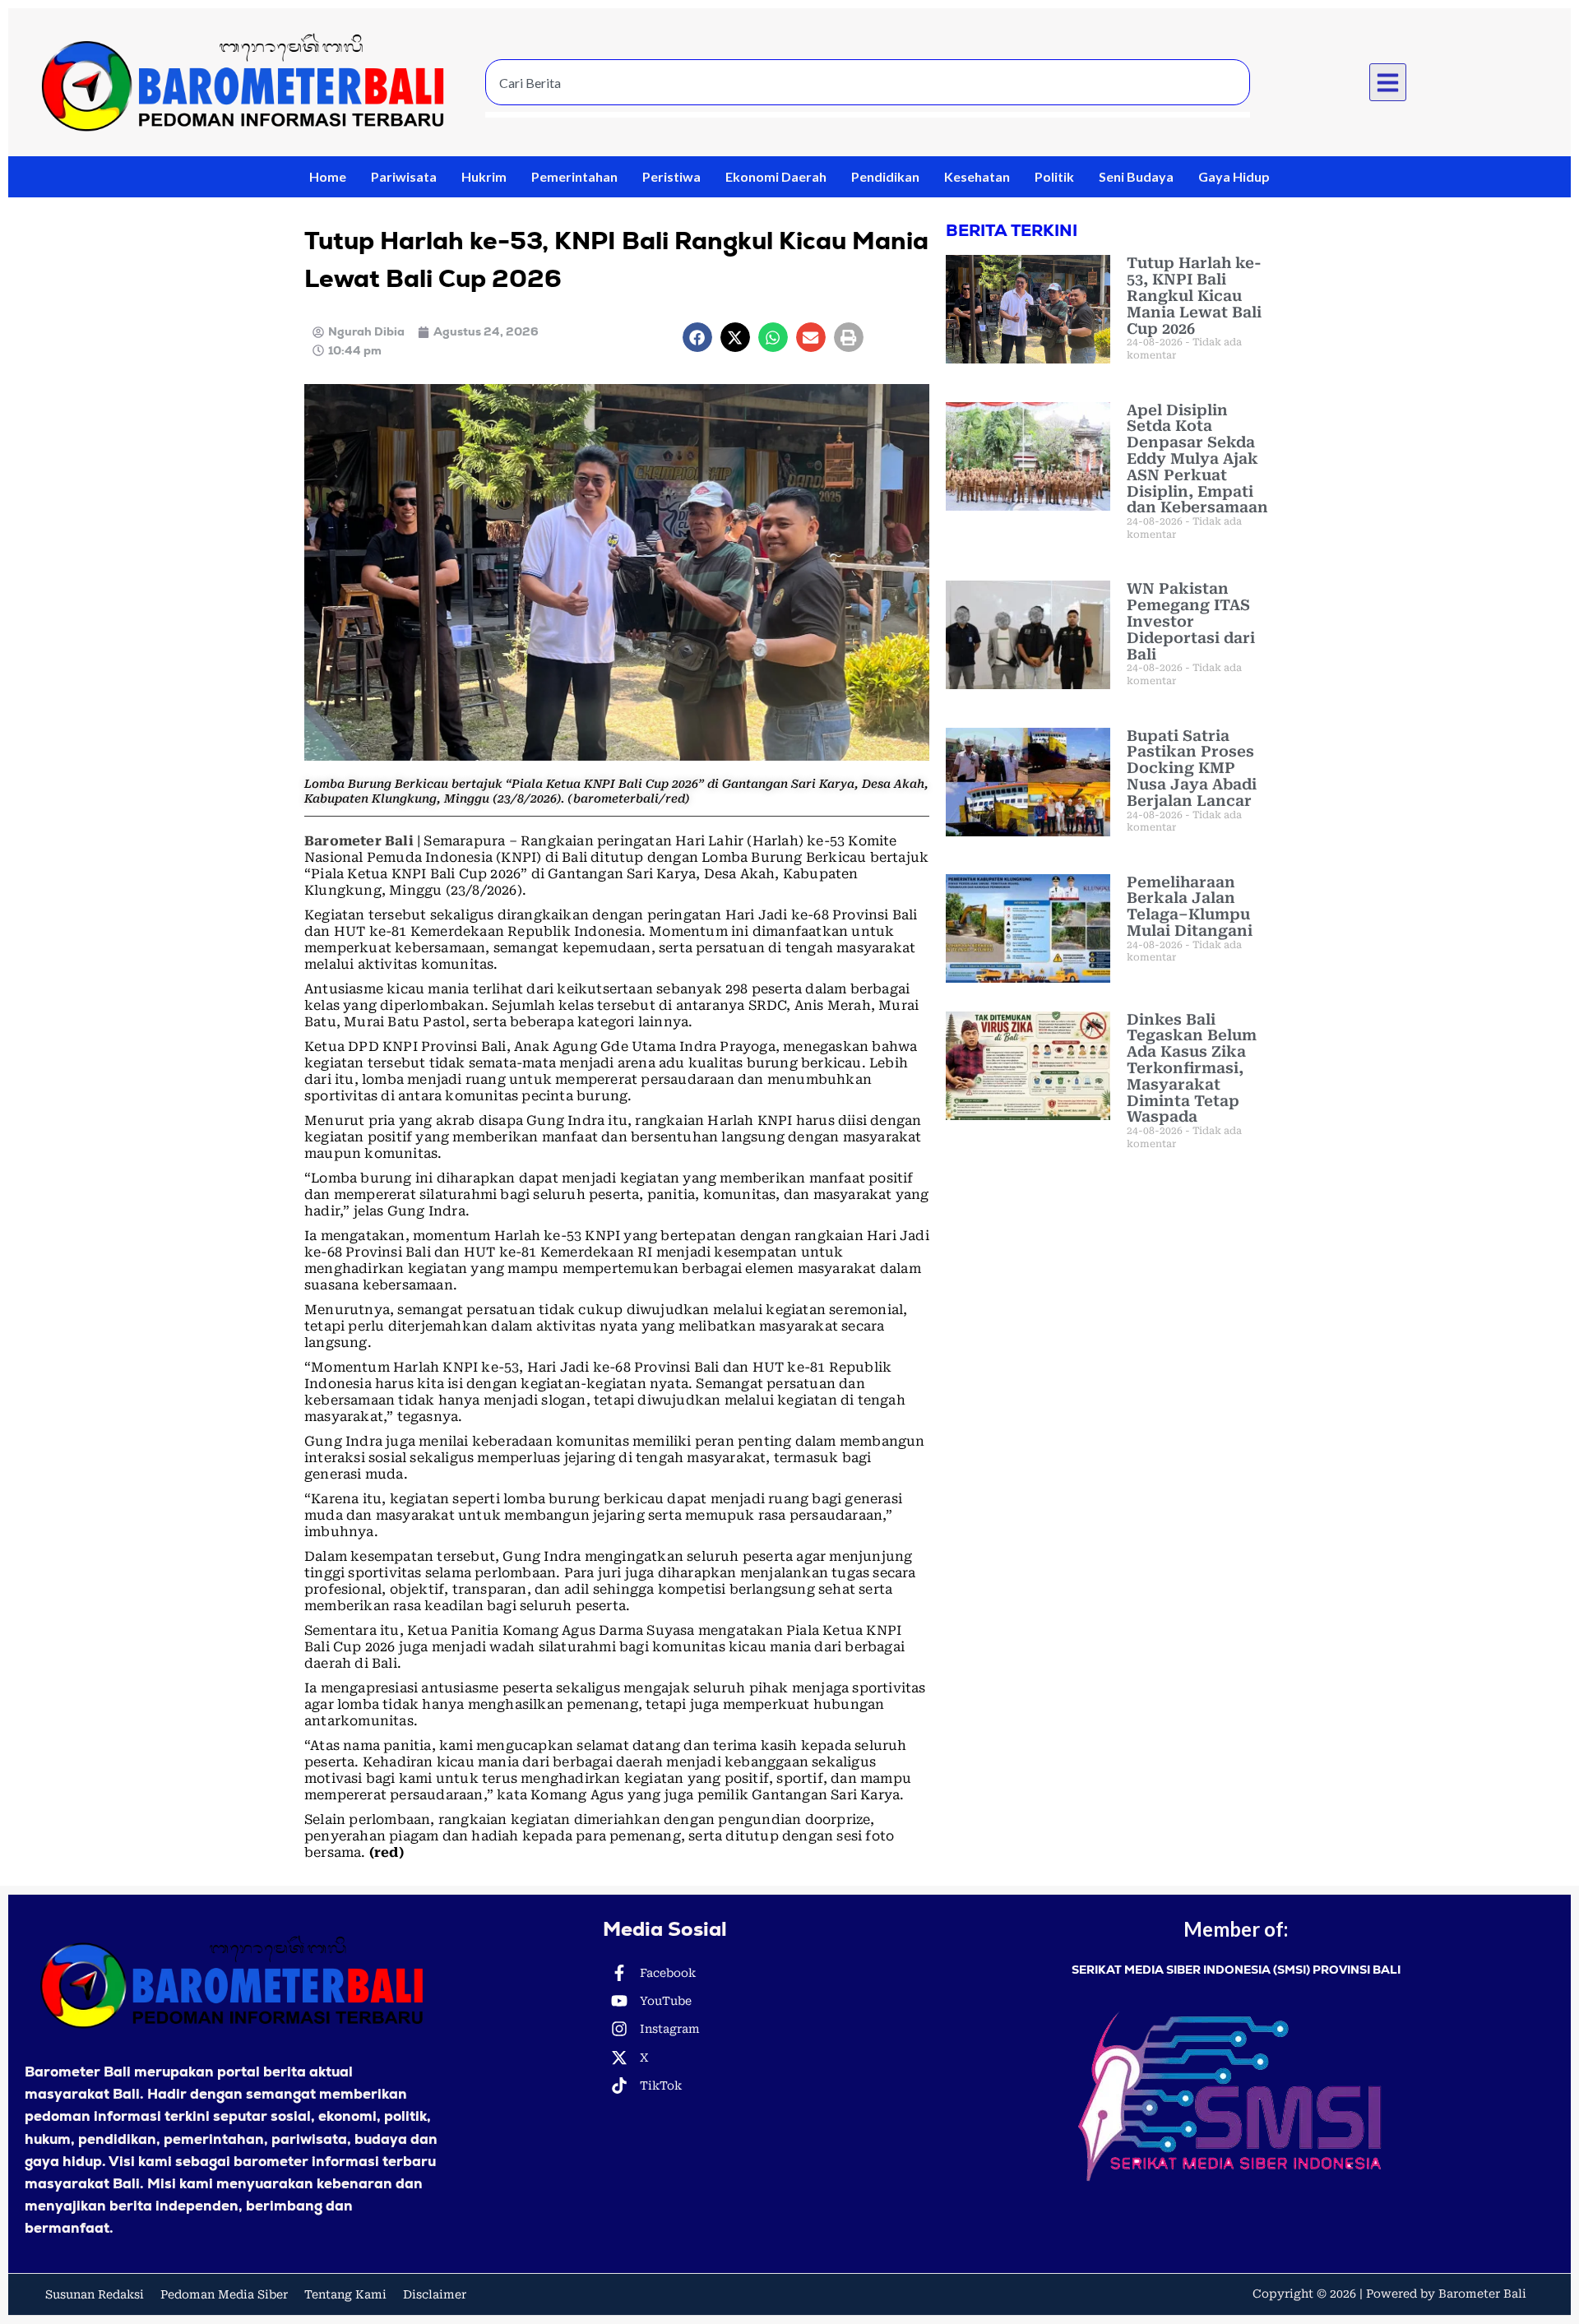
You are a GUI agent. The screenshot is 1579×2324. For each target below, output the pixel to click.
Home (328, 176)
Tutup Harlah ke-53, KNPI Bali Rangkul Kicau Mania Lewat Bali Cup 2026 (1194, 295)
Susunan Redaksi (95, 2294)
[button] (1388, 82)
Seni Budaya (1136, 176)
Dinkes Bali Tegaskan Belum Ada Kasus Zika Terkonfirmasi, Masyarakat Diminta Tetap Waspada (1192, 1068)
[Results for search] (868, 115)
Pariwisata (404, 176)
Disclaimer (435, 2294)
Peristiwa (671, 176)
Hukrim (484, 176)
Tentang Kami (345, 2294)
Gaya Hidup (1234, 176)
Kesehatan (977, 176)
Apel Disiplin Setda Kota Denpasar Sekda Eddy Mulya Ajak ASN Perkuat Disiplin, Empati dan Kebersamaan (1197, 459)
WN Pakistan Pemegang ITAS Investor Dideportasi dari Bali (1191, 621)
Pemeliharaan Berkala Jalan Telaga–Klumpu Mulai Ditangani (1190, 906)
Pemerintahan (574, 176)
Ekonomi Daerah (776, 176)
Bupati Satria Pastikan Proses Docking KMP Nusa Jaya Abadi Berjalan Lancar (1192, 768)
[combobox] (868, 82)
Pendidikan (885, 176)
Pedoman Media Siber (224, 2294)
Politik (1054, 176)
